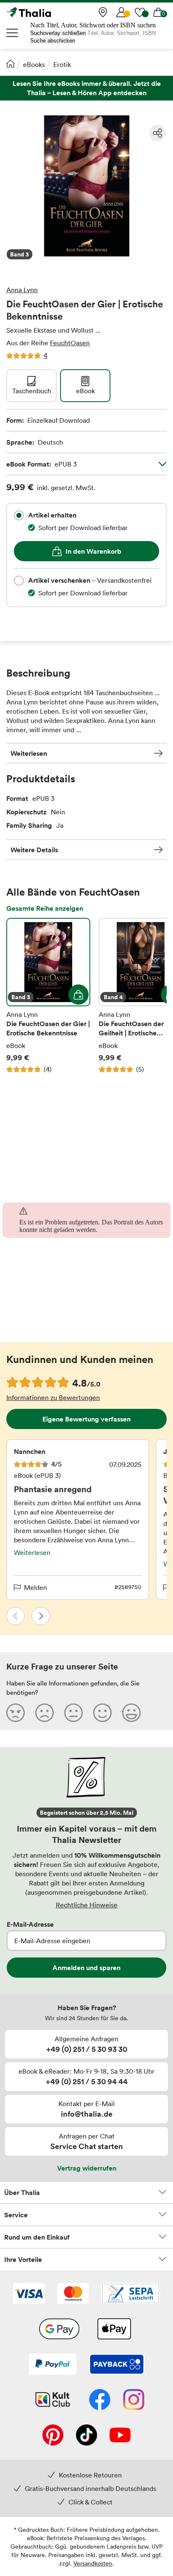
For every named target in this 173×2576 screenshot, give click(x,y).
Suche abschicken (53, 41)
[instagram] (134, 2400)
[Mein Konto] (121, 12)
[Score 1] (16, 1712)
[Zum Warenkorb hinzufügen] (79, 995)
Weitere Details (34, 850)
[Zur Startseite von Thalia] (48, 12)
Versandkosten (93, 2563)
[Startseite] (10, 64)
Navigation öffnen (13, 33)
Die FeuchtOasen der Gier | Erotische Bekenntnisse (48, 996)
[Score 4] (102, 1712)
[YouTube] (120, 2436)
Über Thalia (22, 2192)
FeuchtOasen (70, 343)
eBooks (34, 64)
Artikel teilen (157, 133)
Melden (35, 1587)
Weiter (41, 1616)
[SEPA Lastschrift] (131, 2294)
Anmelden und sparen (86, 1968)
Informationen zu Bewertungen (53, 1397)
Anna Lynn (22, 290)
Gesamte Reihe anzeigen (45, 908)
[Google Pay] (59, 2330)
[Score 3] (73, 1712)
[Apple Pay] (114, 2330)
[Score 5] (131, 1712)
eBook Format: (42, 464)
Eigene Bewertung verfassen (86, 1419)
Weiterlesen (29, 753)
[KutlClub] (53, 2400)
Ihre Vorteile (23, 2259)
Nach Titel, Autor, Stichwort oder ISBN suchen (93, 25)
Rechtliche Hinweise (87, 1905)
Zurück (16, 1616)
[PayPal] (53, 2365)
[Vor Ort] (103, 12)
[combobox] (19, 515)
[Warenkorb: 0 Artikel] (158, 12)
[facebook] (100, 2400)
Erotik (62, 64)
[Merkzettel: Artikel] (140, 12)
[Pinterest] (53, 2436)
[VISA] (29, 2294)
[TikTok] (86, 2436)
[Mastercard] (73, 2294)
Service (16, 2215)
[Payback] (117, 2365)
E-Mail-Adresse (30, 1924)
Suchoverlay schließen (58, 33)
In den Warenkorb (93, 551)
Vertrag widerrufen (87, 2168)
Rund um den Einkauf (37, 2237)
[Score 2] (45, 1712)
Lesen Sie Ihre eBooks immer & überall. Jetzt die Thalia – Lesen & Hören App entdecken (86, 88)
